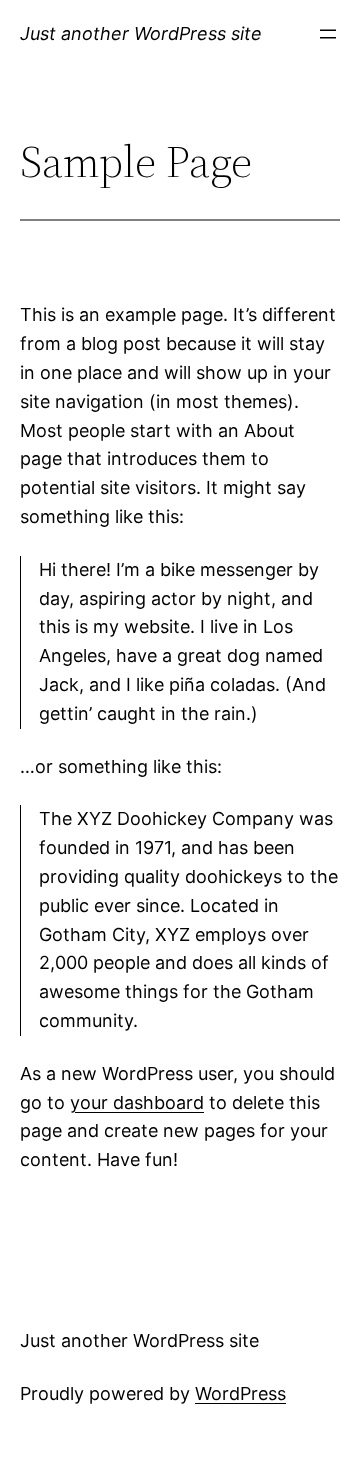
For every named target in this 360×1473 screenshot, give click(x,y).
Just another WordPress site (141, 33)
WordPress (240, 1393)
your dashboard (137, 1102)
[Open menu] (328, 34)
